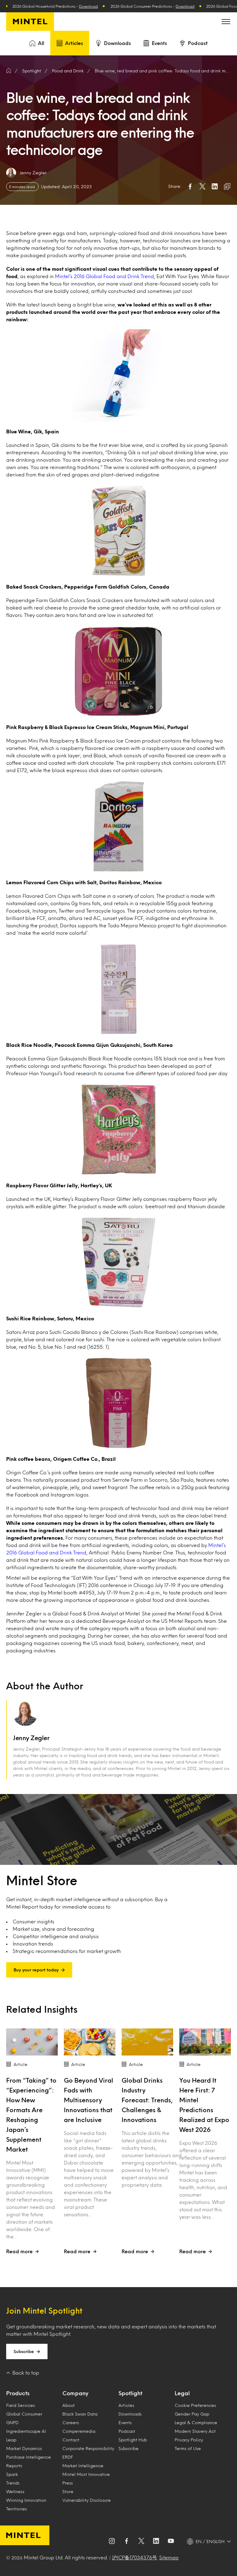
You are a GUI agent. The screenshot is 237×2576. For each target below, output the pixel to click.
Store (68, 2491)
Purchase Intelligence (29, 2457)
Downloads (117, 43)
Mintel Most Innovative (86, 2474)
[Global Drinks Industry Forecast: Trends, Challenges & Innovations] (147, 2042)
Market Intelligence (83, 2466)
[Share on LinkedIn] (215, 186)
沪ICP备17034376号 (135, 2557)
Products (18, 2393)
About (69, 2405)
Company (75, 2393)
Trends (13, 2483)
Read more (19, 2251)
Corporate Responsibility (88, 2448)
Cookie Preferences (195, 2405)
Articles (74, 43)
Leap (11, 2440)
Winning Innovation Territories (26, 2504)
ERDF (68, 2457)
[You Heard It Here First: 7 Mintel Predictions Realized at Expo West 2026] (205, 2042)
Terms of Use (188, 2448)
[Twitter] (141, 2542)
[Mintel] (30, 22)
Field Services (21, 2405)
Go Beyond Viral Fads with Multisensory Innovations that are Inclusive (89, 2100)
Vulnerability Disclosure (87, 2500)
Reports (14, 2466)
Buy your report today (36, 1970)
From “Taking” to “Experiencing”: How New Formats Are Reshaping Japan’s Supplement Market (31, 2115)
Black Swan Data (80, 2414)
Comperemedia (79, 2431)
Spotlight (130, 2393)
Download (51, 6)
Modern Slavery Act (195, 2431)
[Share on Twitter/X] (202, 186)
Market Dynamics (24, 2448)
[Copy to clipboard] (227, 186)
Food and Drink (68, 71)
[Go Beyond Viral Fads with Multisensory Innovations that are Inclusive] (90, 2042)
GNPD (12, 2422)
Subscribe (24, 2351)
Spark (12, 2474)
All (41, 43)
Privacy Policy (189, 2440)
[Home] (9, 71)
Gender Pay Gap (192, 2414)
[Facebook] (127, 2542)
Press (68, 2483)
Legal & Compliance (196, 2422)
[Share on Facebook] (190, 186)
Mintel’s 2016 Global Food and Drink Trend (104, 276)
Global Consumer (24, 2414)
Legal (182, 2393)
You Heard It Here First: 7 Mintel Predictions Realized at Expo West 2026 (204, 2105)
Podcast (198, 43)
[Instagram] (112, 2542)
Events (159, 43)
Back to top (26, 2373)
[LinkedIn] (156, 2542)
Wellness (15, 2491)
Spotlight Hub (133, 2440)
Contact (71, 2440)
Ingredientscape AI (26, 2431)
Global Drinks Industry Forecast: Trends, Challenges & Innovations (147, 2100)
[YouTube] (171, 2542)
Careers (71, 2422)
